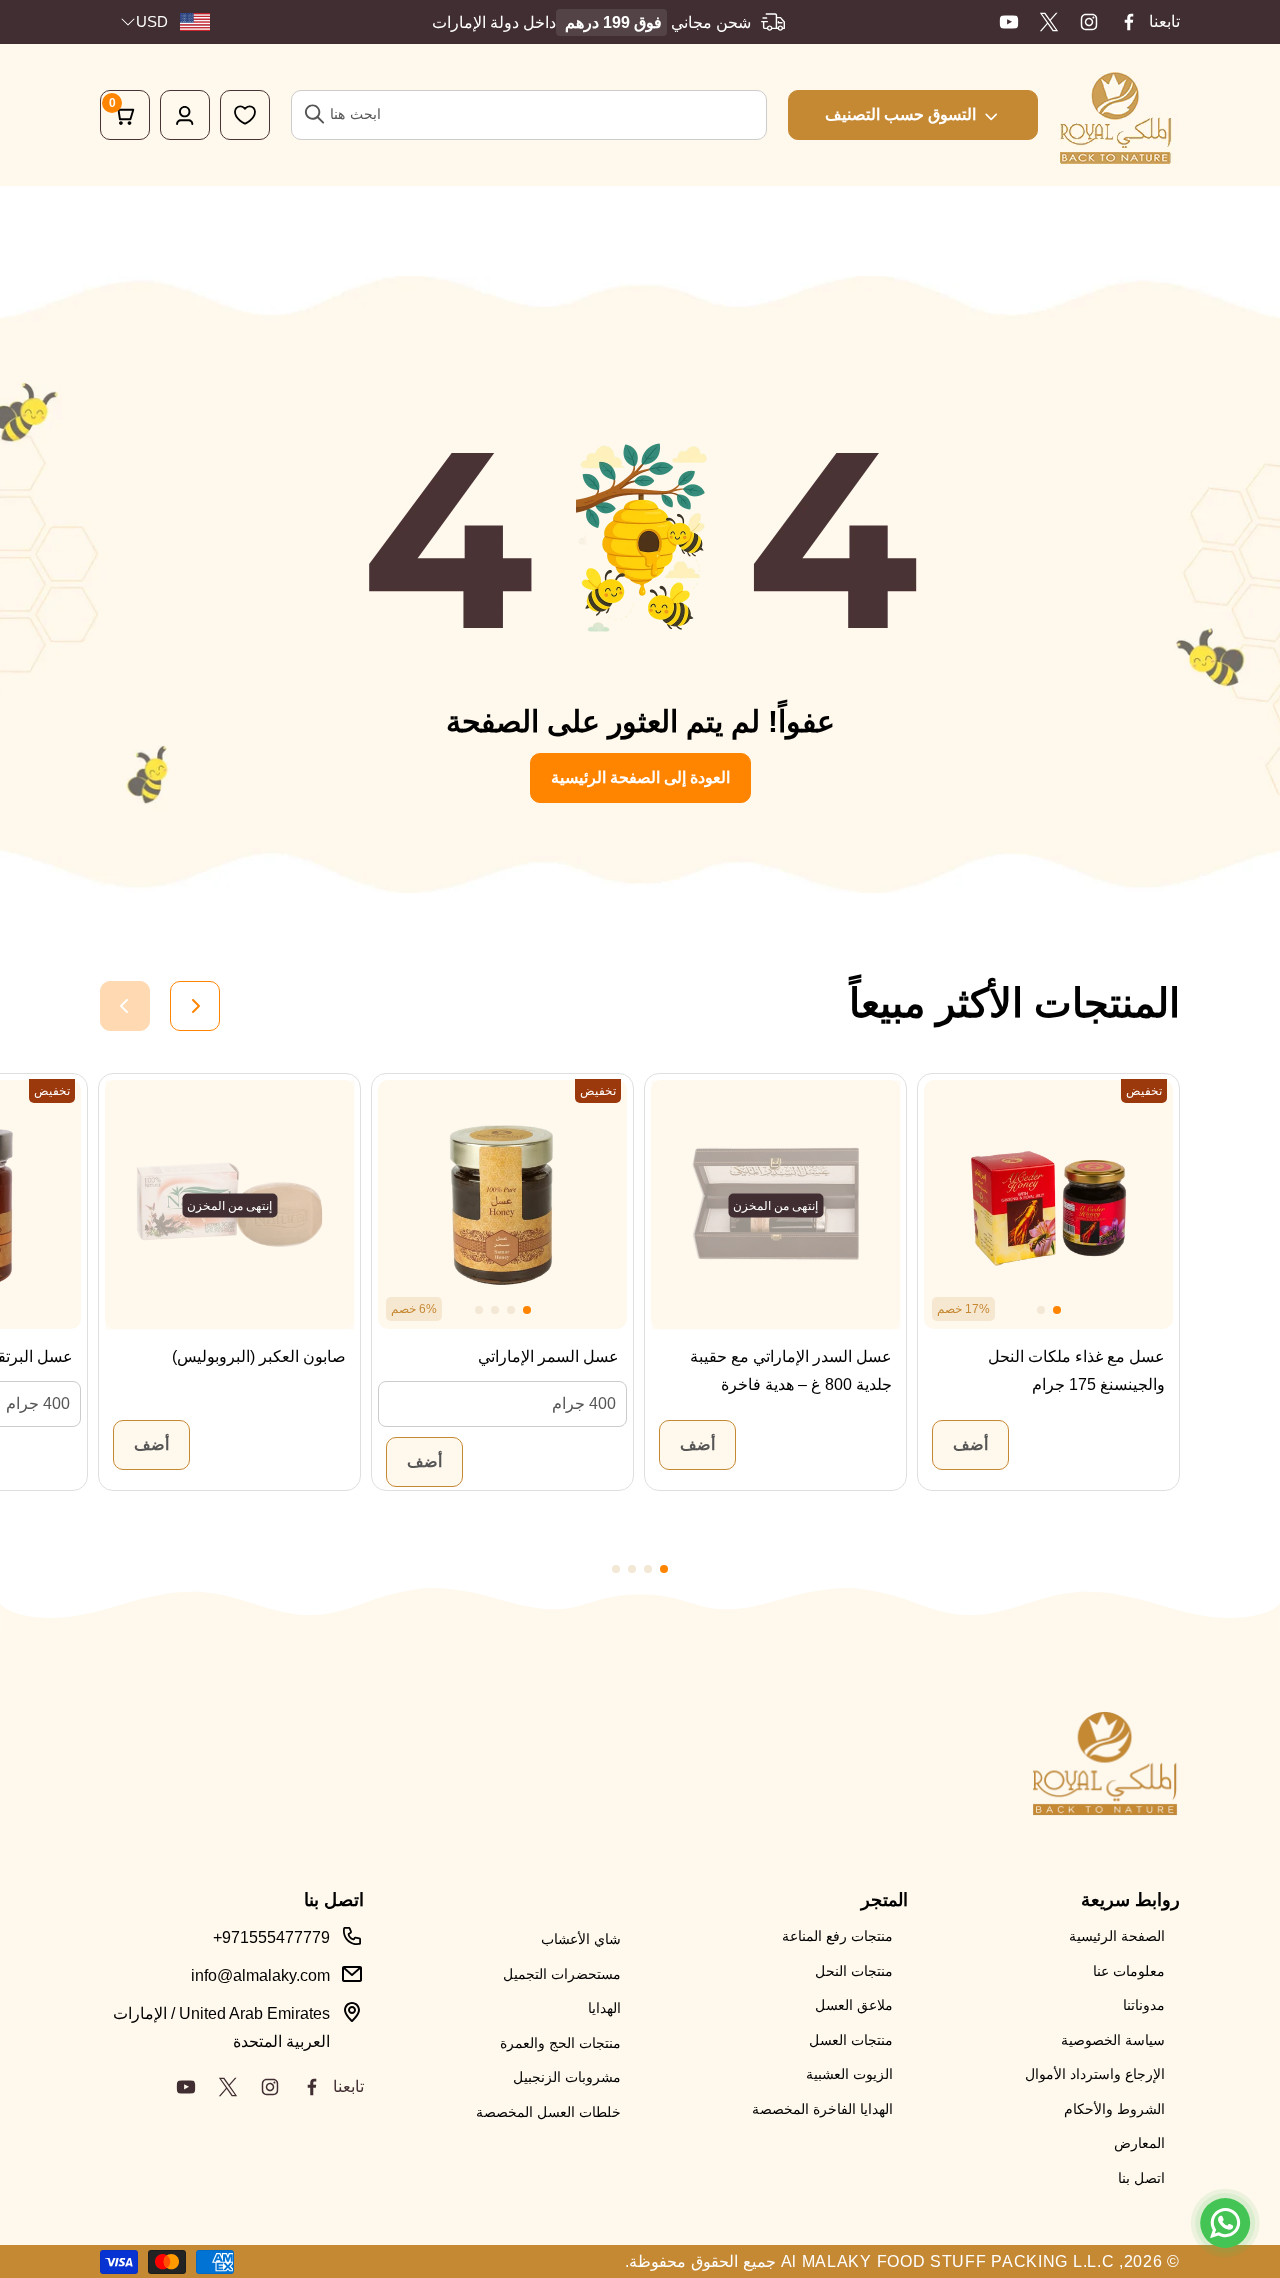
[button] (1057, 1310)
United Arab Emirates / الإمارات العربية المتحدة (221, 2027)
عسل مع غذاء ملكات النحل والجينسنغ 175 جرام (1076, 1370)
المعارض (1139, 2143)
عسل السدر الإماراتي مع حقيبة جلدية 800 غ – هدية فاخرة (791, 1370)
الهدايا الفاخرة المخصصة (822, 2109)
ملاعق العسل (854, 2005)
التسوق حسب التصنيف (900, 114)
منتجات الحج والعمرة (560, 2043)
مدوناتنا (1144, 2005)
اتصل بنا (1141, 2178)
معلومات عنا (1129, 1971)
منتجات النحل (854, 1971)
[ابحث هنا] (315, 114)
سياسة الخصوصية (1113, 2040)
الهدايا (604, 2008)
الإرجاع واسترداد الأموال (1095, 2074)
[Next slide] (195, 1006)
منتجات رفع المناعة (837, 1936)
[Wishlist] (245, 115)
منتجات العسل (851, 2040)
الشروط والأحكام (1114, 2109)
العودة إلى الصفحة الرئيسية (640, 777)
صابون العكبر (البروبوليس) (259, 1356)
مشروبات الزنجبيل (567, 2077)
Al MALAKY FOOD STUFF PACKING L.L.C (948, 2261)
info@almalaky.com (260, 1975)
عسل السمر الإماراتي (548, 1356)
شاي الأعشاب (581, 1939)
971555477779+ (271, 1937)
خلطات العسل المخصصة (548, 2112)
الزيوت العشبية (849, 2074)
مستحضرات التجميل (562, 1974)
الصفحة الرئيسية (1117, 1936)
